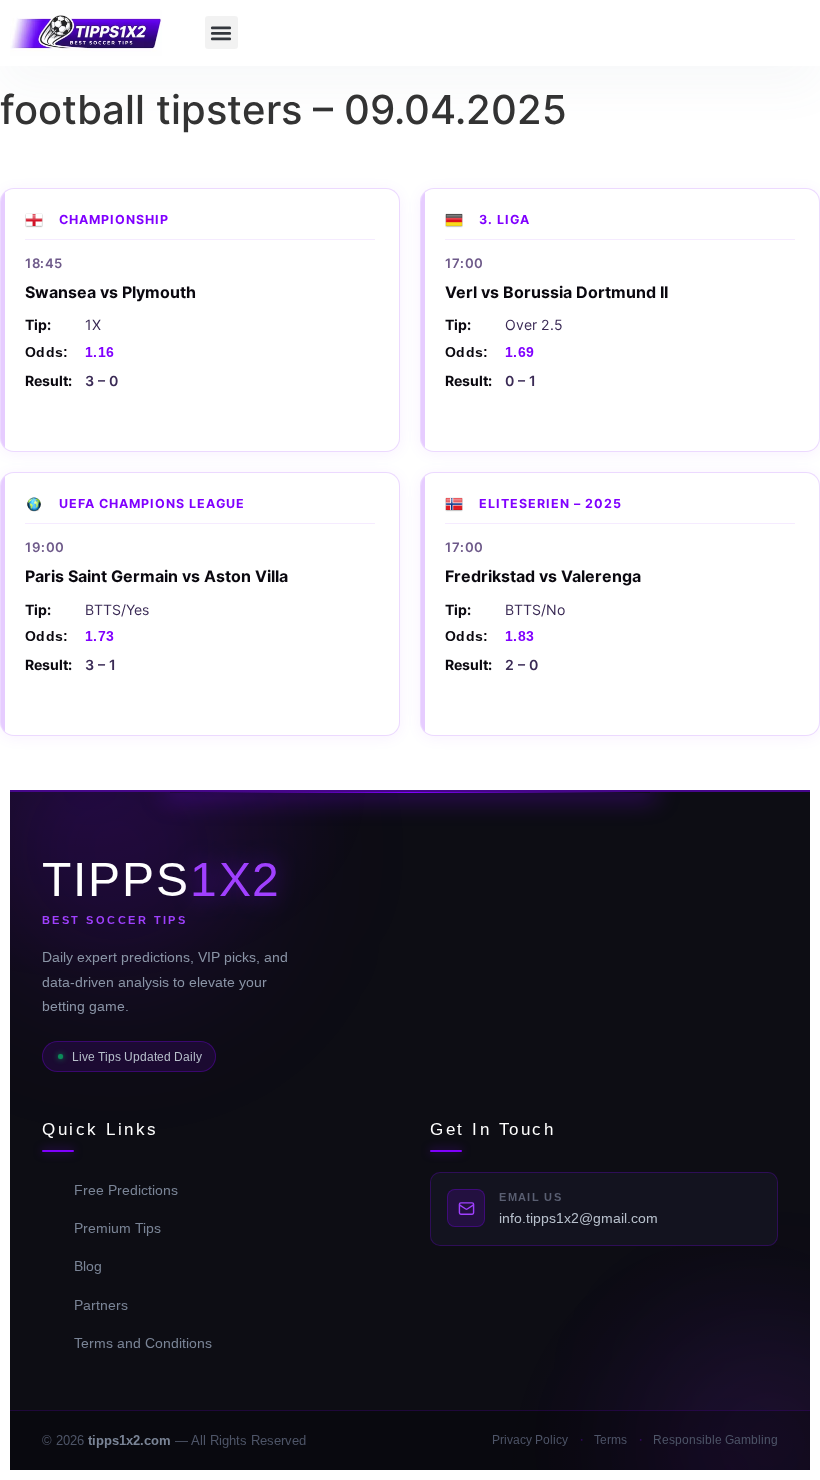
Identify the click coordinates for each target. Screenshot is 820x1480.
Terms (610, 1440)
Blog (88, 1266)
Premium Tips (117, 1228)
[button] (221, 32)
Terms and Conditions (143, 1343)
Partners (101, 1305)
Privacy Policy (530, 1440)
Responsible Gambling (715, 1440)
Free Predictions (126, 1190)
